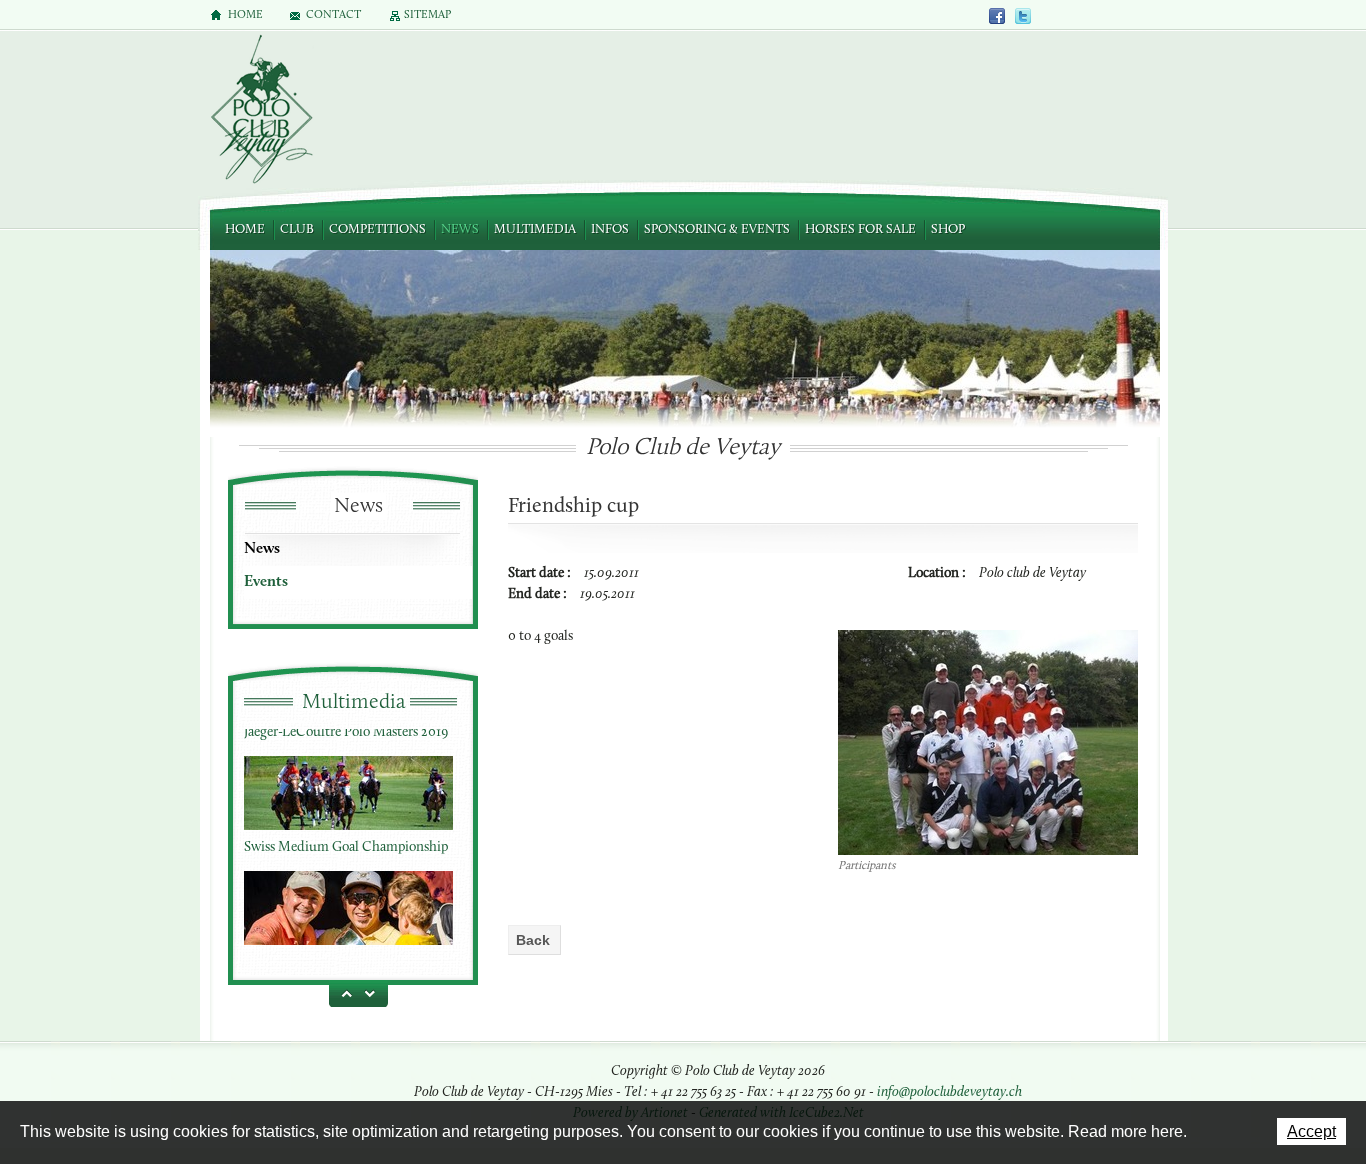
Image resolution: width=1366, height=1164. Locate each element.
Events (266, 582)
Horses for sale (860, 229)
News (460, 229)
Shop (948, 229)
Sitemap (427, 15)
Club (297, 229)
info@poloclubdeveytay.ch (949, 1092)
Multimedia (535, 229)
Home (245, 229)
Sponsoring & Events (717, 229)
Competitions (377, 229)
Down (373, 993)
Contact (333, 15)
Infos (610, 229)
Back (533, 940)
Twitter (1023, 15)
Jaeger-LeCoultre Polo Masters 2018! (348, 935)
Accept (1311, 1131)
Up (343, 993)
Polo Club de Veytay (261, 111)
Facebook (998, 15)
